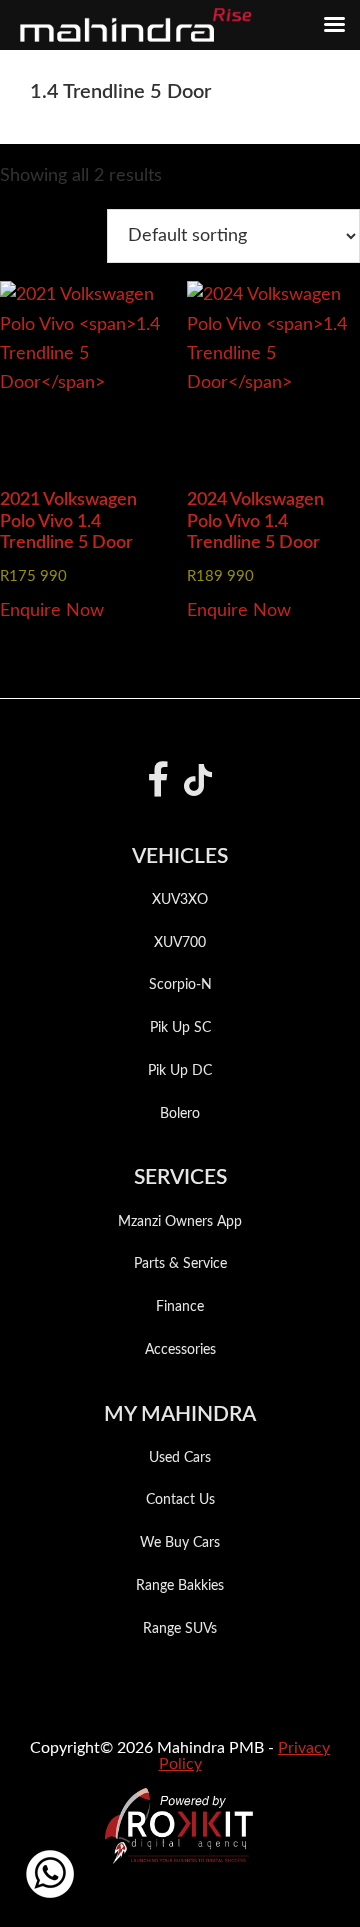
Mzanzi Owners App (180, 1222)
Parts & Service (180, 1264)
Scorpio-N (180, 985)
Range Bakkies (180, 1586)
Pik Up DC (180, 1071)
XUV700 (180, 943)
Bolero (180, 1114)
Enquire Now (52, 611)
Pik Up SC (180, 1028)
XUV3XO (180, 900)
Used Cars (180, 1458)
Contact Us (180, 1500)
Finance (180, 1307)
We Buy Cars (180, 1543)
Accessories (180, 1350)
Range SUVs (180, 1629)
